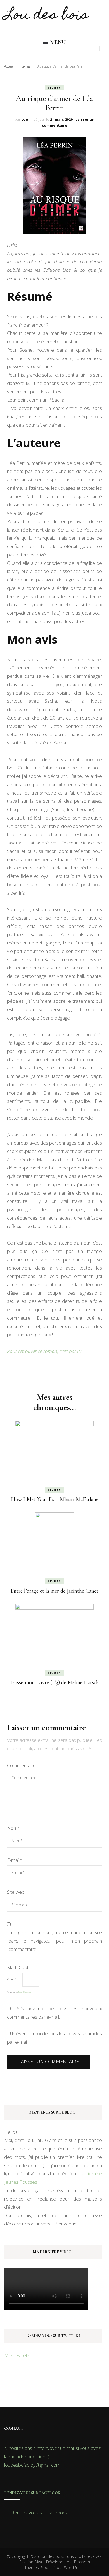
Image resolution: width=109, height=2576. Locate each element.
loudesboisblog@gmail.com (32, 2465)
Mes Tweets (17, 2355)
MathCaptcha (25, 1992)
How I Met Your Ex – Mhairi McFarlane (55, 1499)
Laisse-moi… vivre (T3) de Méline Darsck (55, 1682)
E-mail (15, 1860)
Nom (14, 1828)
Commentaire (21, 1765)
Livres (54, 88)
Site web (16, 1892)
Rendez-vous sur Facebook (32, 2493)
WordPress (74, 2567)
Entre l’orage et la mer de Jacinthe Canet (54, 1591)
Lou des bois (46, 16)
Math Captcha (21, 1967)
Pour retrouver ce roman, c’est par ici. (45, 1351)
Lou (25, 119)
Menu (58, 42)
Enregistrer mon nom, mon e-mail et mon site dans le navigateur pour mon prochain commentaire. (55, 1941)
